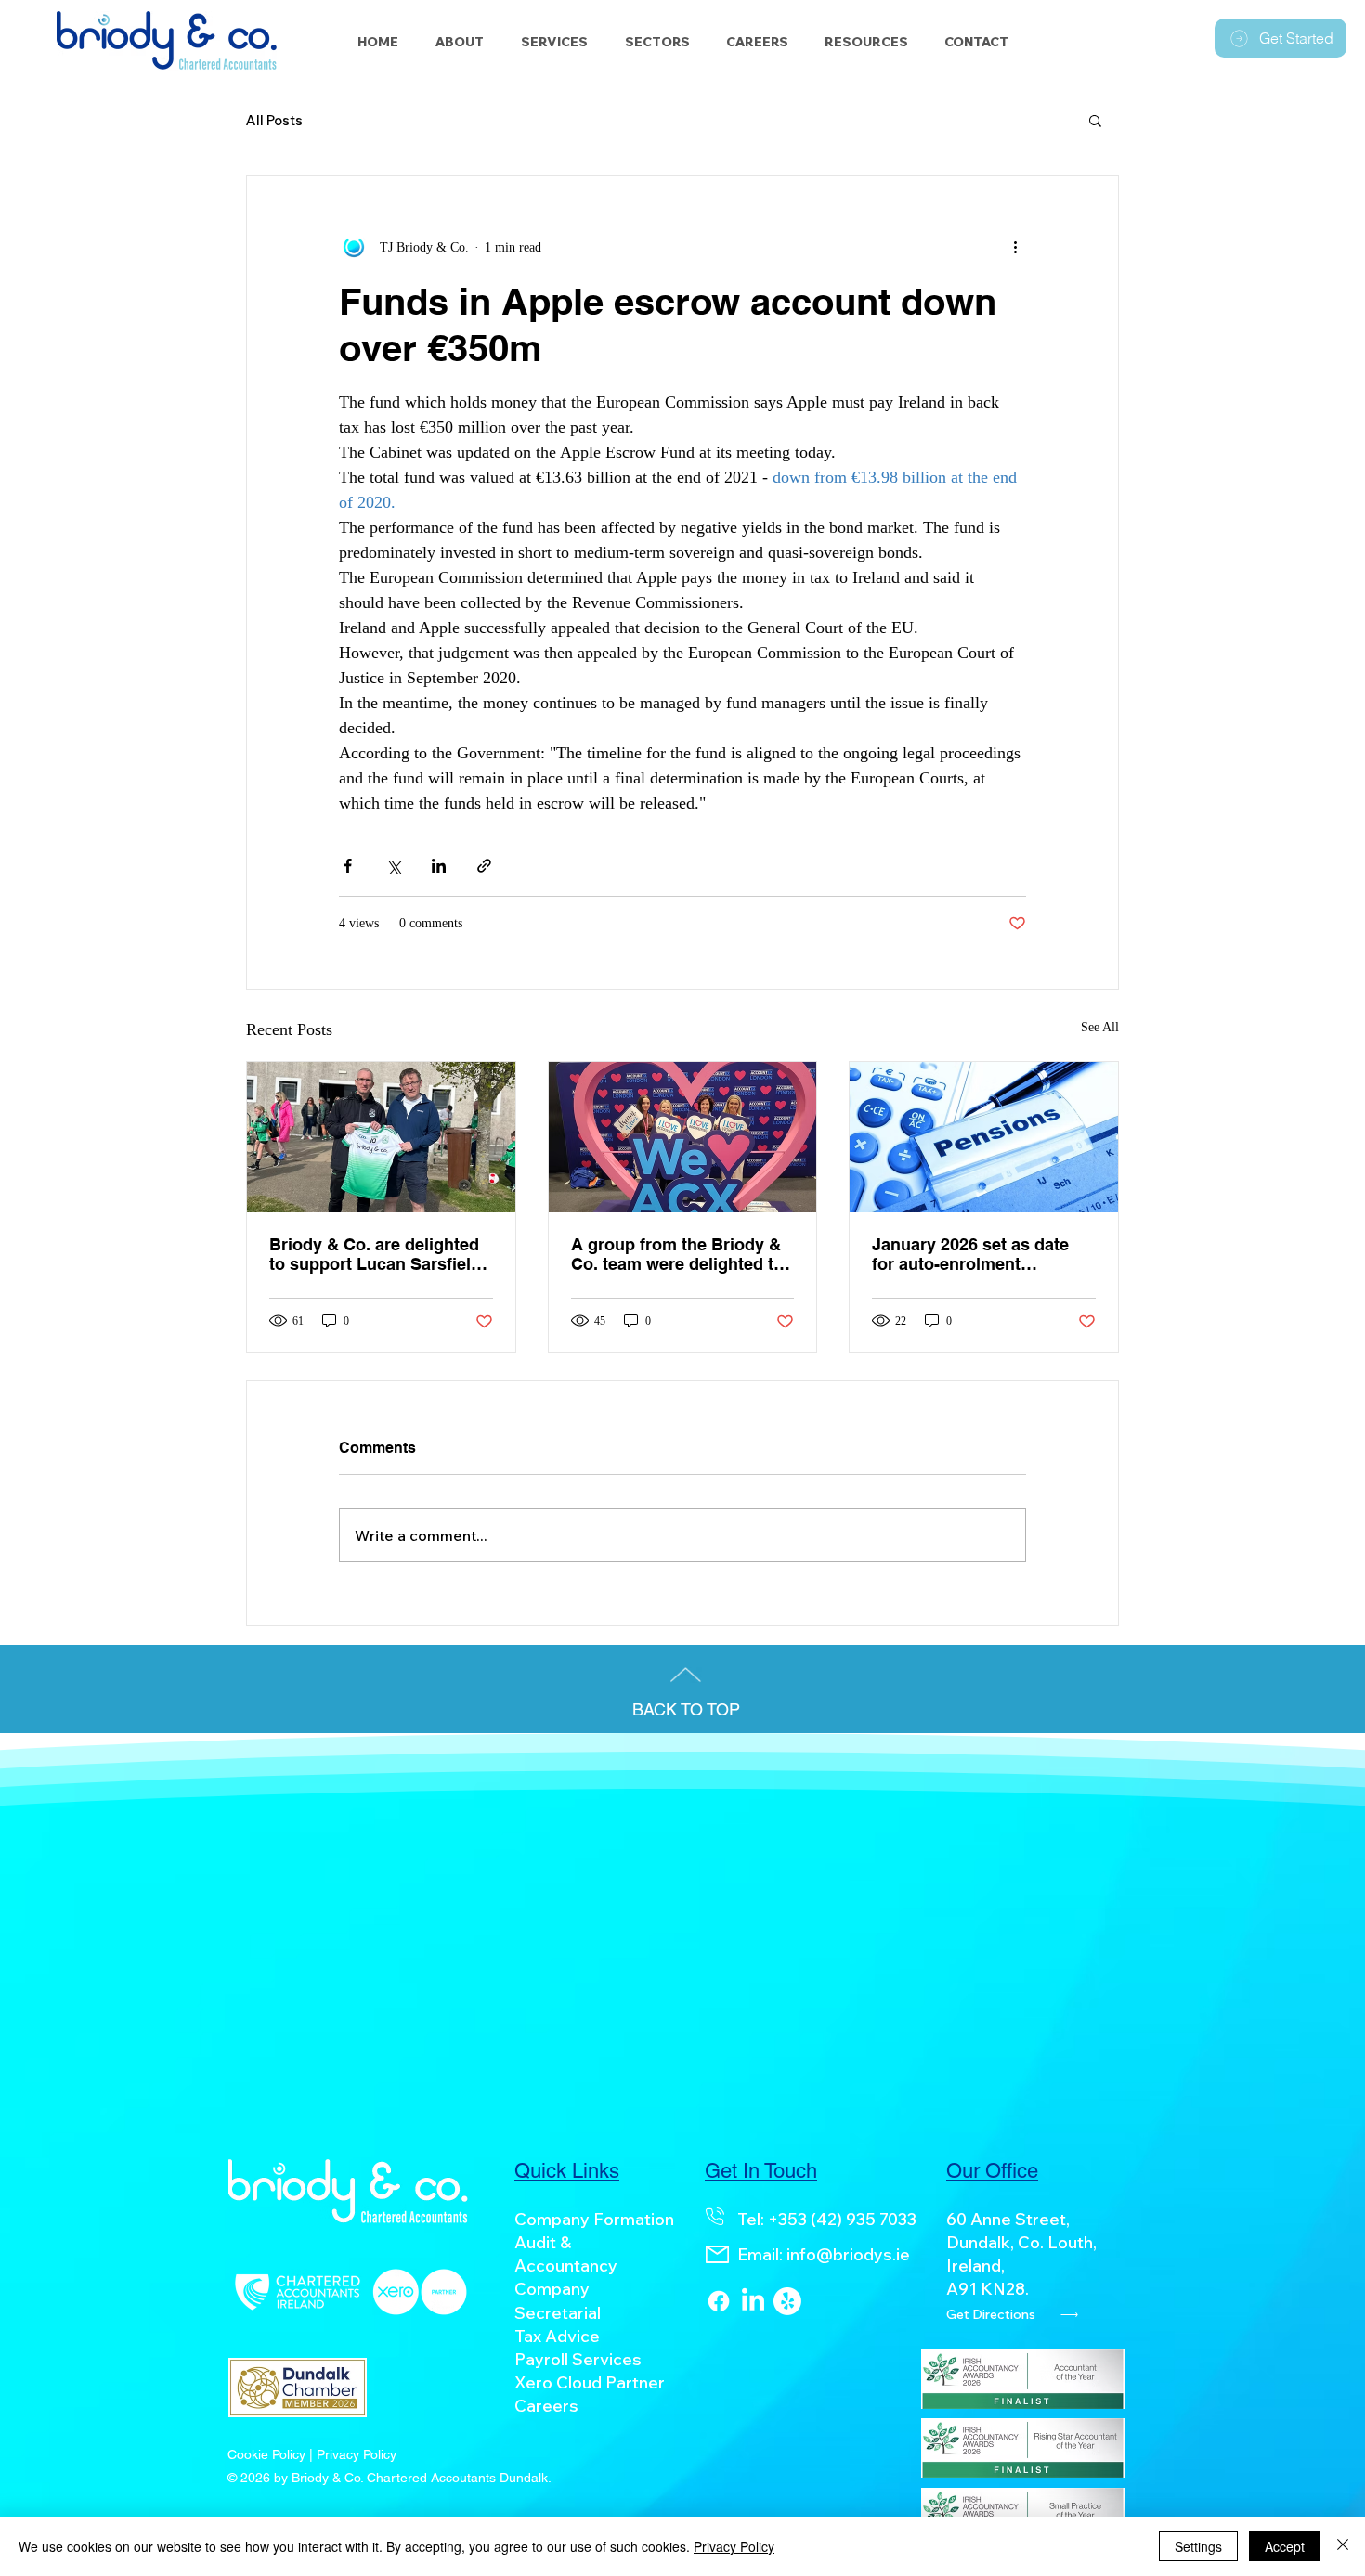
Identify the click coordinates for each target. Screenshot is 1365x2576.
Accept (1285, 2546)
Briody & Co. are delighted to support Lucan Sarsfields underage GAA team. (380, 1254)
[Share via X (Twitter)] (393, 866)
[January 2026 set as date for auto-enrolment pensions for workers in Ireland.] (984, 1137)
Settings (1198, 2546)
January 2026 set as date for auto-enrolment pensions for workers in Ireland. (970, 1254)
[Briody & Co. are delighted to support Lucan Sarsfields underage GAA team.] (381, 1137)
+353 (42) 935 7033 (842, 2219)
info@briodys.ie (848, 2254)
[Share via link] (484, 866)
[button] (657, 42)
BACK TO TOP (686, 1709)
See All (1100, 1027)
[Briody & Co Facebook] (719, 2301)
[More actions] (1015, 247)
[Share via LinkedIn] (439, 866)
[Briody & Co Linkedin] (753, 2301)
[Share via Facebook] (348, 866)
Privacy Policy (734, 2546)
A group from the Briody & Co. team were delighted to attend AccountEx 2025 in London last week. (677, 1254)
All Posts (274, 120)
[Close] (1343, 2546)
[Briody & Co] (787, 2301)
